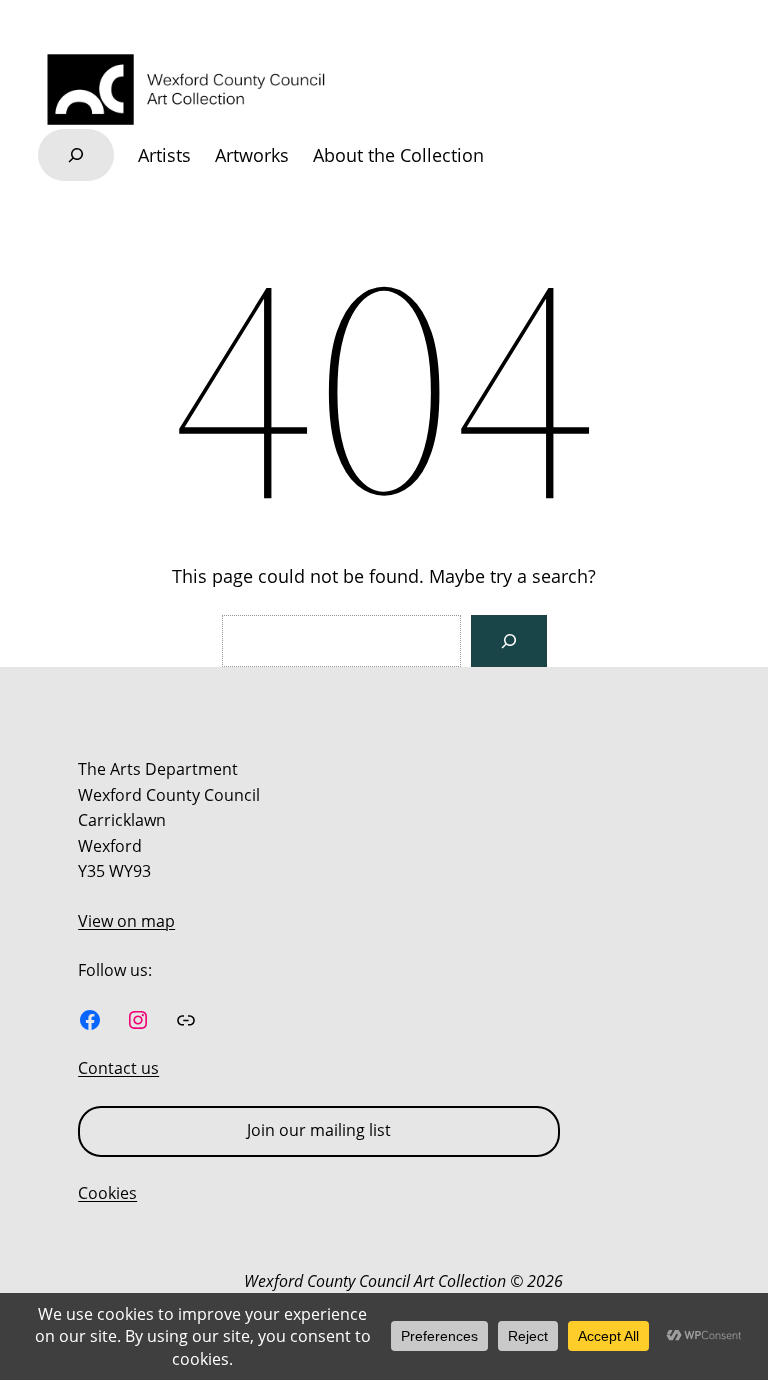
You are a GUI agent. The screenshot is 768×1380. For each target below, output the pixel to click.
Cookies (107, 1193)
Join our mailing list (319, 1130)
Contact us (118, 1068)
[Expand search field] (76, 155)
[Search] (509, 641)
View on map (126, 921)
